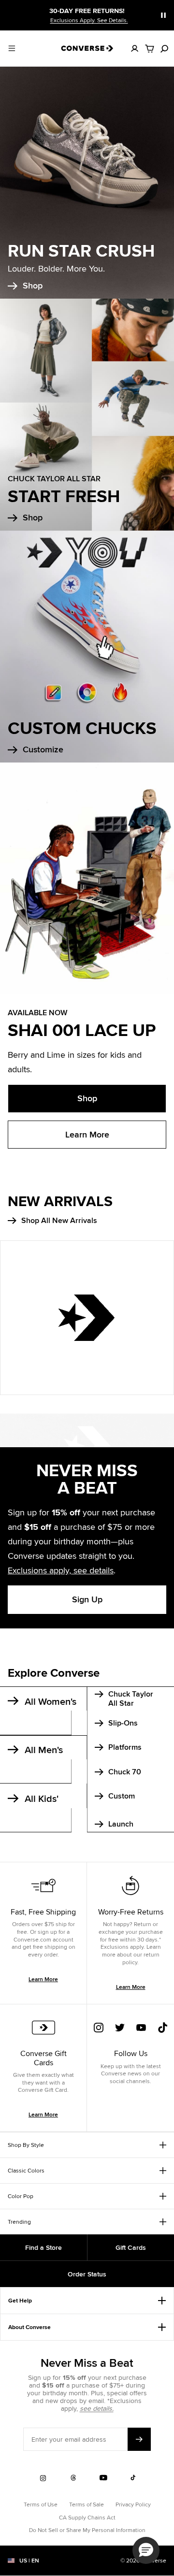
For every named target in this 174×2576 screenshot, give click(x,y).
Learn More (87, 1135)
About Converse (29, 2327)
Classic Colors (26, 2170)
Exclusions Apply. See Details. (89, 20)
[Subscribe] (139, 2439)
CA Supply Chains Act (87, 2517)
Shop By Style (26, 2145)
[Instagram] (99, 2034)
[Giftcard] (43, 2034)
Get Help (20, 2301)
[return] (130, 1892)
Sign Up (87, 1599)
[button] (146, 2550)
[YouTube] (141, 2034)
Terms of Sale (87, 2504)
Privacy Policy (133, 2504)
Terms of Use (41, 2504)
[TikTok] (162, 2034)
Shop (87, 1098)
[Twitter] (120, 2034)
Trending (19, 2222)
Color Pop (21, 2196)
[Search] (164, 48)
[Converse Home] (87, 48)
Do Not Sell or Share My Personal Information (87, 2530)
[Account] (135, 48)
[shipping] (43, 1892)
